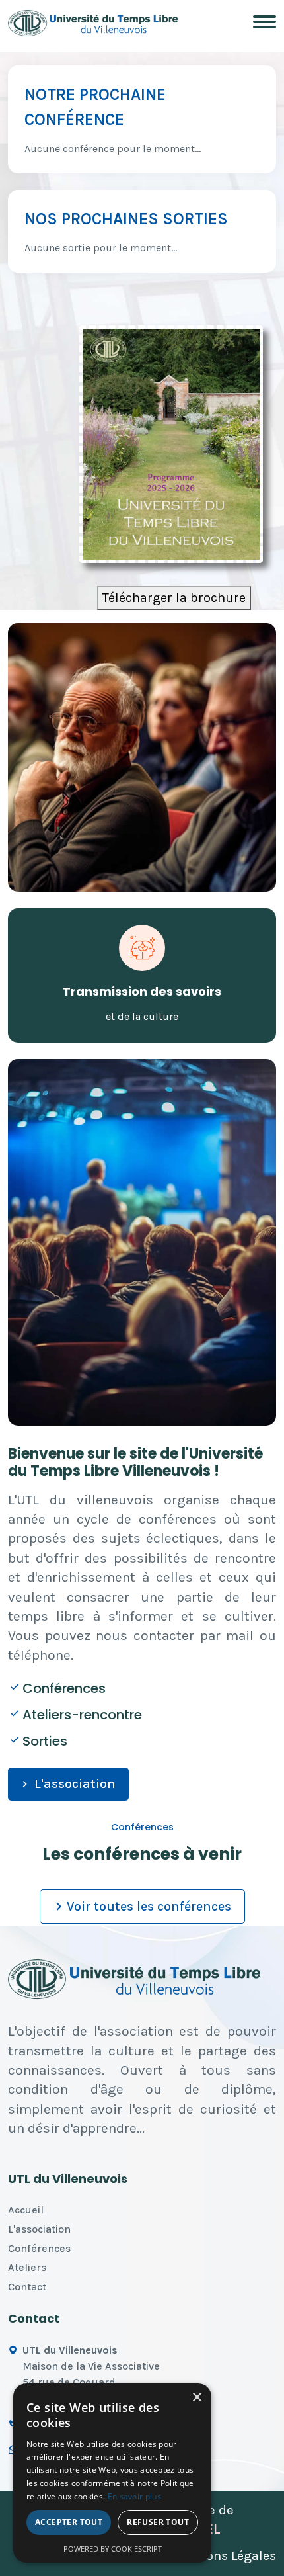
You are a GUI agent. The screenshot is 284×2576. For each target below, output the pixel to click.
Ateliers (27, 2267)
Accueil (26, 2210)
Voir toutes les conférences (149, 1906)
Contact (27, 2287)
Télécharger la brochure (174, 598)
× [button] (196, 2398)
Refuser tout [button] (158, 2522)
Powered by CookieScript (113, 2549)
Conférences (39, 2248)
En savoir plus (134, 2496)
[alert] (112, 2473)
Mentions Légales (224, 2556)
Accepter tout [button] (69, 2522)
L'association (75, 1784)
